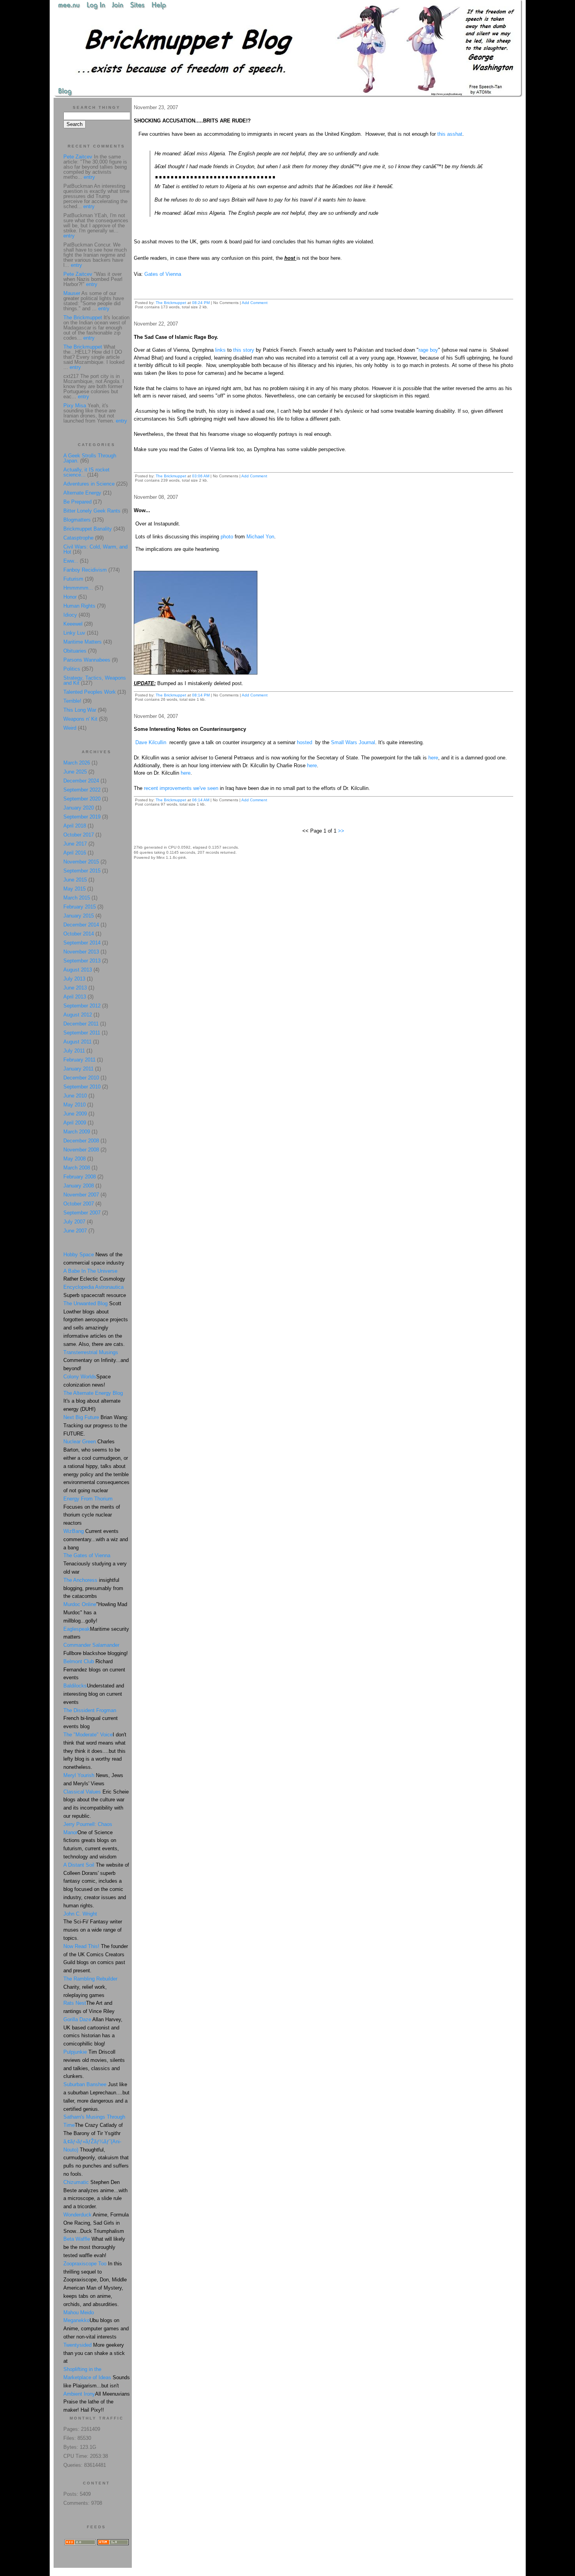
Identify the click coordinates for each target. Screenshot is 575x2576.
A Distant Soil (79, 1865)
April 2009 (75, 1123)
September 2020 (82, 799)
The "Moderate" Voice (88, 1735)
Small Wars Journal (353, 742)
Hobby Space (79, 1255)
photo (227, 537)
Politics (72, 669)
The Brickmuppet (171, 303)
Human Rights (79, 606)
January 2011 (78, 1069)
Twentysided (77, 2345)
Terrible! (72, 701)
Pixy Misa (75, 406)
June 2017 (75, 844)
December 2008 (81, 1141)
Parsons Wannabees (87, 660)
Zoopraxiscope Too (85, 2264)
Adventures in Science (89, 484)
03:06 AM (201, 476)
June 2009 (75, 1114)
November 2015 (81, 862)
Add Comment (255, 303)
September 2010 (82, 1087)
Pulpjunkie (75, 2052)
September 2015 (82, 871)
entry (89, 177)
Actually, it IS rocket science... (86, 472)
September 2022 (82, 790)
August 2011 (77, 1042)
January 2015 (79, 916)
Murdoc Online (80, 1604)
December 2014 (81, 925)
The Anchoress (80, 1580)
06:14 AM (201, 800)
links (220, 350)
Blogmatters (77, 520)
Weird (70, 728)
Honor (70, 597)
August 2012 (78, 1015)
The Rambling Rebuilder (90, 1979)
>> (341, 831)
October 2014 (79, 934)
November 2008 (81, 1150)
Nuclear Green (80, 1442)
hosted (305, 742)
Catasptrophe (79, 538)
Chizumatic (76, 2182)
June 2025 (75, 772)
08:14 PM (201, 695)
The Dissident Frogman (90, 1710)
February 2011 (79, 1060)
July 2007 (74, 1222)
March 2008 (77, 1168)
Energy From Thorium (88, 1499)
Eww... (71, 561)
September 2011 (82, 1033)
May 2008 (75, 1159)
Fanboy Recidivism (85, 570)
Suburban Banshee (85, 2084)
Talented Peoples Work (90, 692)
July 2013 (74, 979)
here (433, 758)
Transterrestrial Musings (91, 1352)
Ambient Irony (79, 2394)
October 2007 (79, 1204)
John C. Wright (80, 1914)
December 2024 (81, 781)
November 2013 (81, 952)
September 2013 (82, 961)
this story (244, 350)
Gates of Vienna (163, 274)
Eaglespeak (77, 1629)
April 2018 (75, 826)
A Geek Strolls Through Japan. (90, 458)
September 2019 (82, 817)
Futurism (73, 579)
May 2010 (75, 1105)
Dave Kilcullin (151, 742)
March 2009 (77, 1132)
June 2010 (75, 1096)
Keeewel (73, 624)
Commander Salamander (91, 1645)
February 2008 (80, 1177)
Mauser (72, 293)
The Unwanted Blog (86, 1303)
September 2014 (82, 943)
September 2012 (82, 1006)
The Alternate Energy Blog (93, 1393)
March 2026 (77, 763)
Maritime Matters (83, 642)
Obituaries (75, 651)
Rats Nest (75, 2003)
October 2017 (79, 835)
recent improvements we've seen (180, 788)
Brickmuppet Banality (88, 529)
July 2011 (74, 1051)
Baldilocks (75, 1686)
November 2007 (81, 1195)
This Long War (80, 710)
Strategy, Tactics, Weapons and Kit (95, 680)
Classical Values (82, 1792)
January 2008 (79, 1186)
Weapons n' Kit (80, 719)
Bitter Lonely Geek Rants (92, 511)
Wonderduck (77, 2215)
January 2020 (79, 808)
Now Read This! (81, 1946)
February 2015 (80, 907)
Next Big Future (81, 1417)
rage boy (428, 350)
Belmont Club (79, 1661)
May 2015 (75, 889)
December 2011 (81, 1024)
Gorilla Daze (77, 2019)
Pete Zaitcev (78, 157)
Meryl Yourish (79, 1775)
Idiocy (70, 615)
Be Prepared (77, 502)
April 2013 (75, 997)
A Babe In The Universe (90, 1271)
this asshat (450, 134)
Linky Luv (74, 633)
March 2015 (77, 898)
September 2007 (82, 1213)
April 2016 (75, 853)
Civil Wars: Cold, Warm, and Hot (95, 549)
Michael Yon (260, 537)
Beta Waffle (77, 2239)
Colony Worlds (80, 1377)
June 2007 (75, 1231)
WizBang (74, 1531)
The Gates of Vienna (87, 1555)
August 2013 (78, 970)
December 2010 (81, 1078)
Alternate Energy (82, 493)
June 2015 (75, 880)
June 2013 (75, 988)
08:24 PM (201, 303)
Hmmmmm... (78, 588)
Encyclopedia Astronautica (93, 1287)
